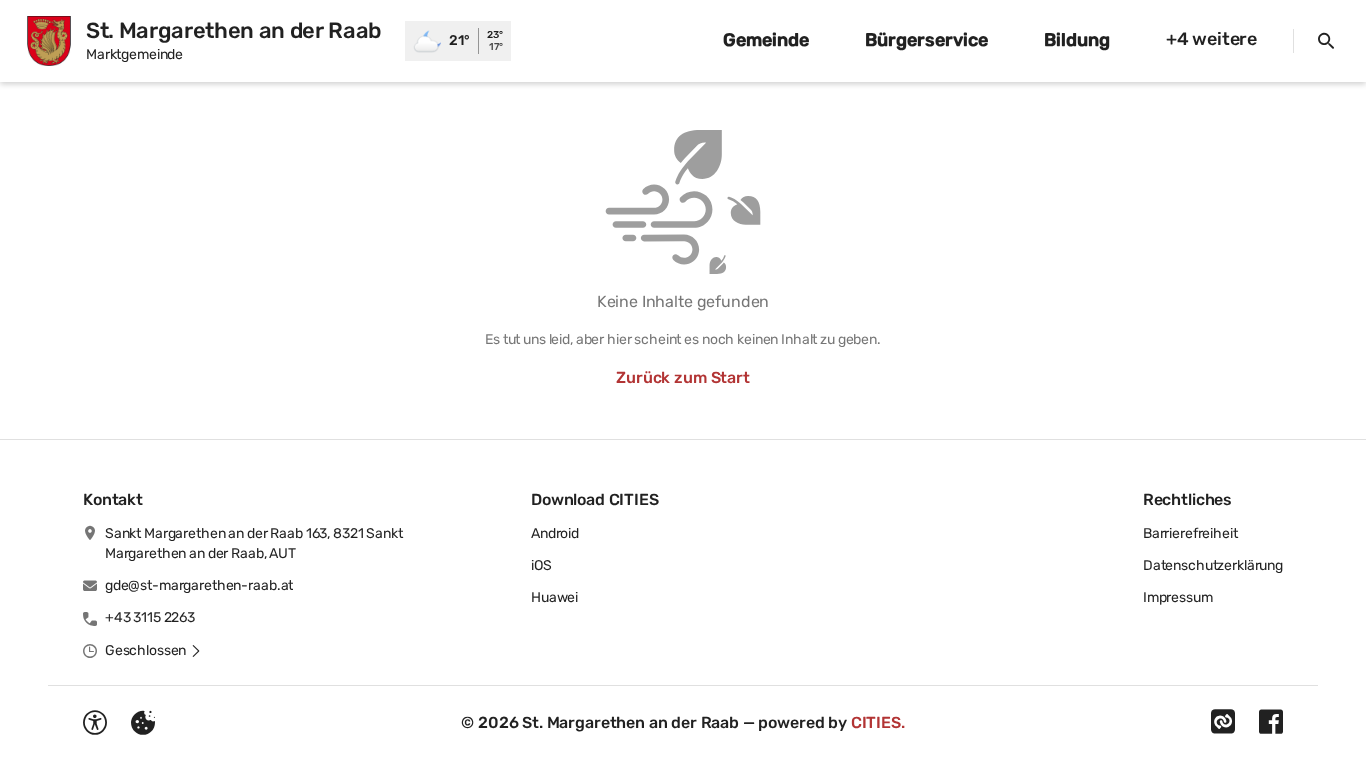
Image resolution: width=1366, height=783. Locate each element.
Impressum (1178, 597)
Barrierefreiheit (1190, 533)
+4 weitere (1211, 39)
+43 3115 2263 (150, 617)
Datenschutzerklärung (1213, 565)
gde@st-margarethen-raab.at (199, 585)
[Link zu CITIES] (1223, 722)
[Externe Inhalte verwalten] (143, 723)
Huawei (554, 597)
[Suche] (1326, 41)
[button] (153, 651)
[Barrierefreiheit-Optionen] (95, 723)
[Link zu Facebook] (1271, 722)
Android (555, 533)
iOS (541, 565)
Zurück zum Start (682, 377)
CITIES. (878, 722)
